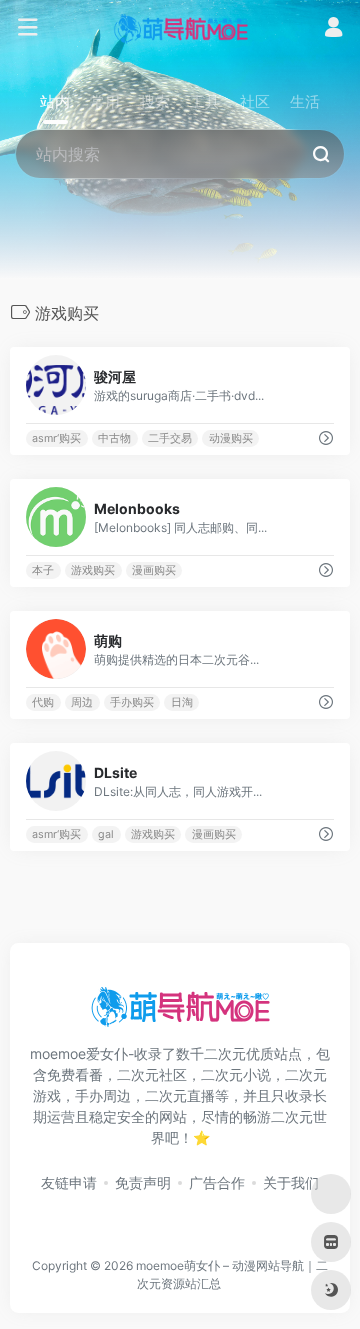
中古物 (114, 438)
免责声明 (143, 1182)
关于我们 (291, 1182)
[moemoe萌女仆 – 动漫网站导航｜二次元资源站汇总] (180, 28)
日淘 (182, 702)
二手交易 (170, 438)
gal (106, 834)
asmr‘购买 (56, 438)
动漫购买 (231, 438)
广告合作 (217, 1182)
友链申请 (69, 1182)
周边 (82, 702)
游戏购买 (93, 570)
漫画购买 (154, 570)
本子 (43, 570)
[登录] (333, 29)
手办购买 (132, 702)
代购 (43, 702)
